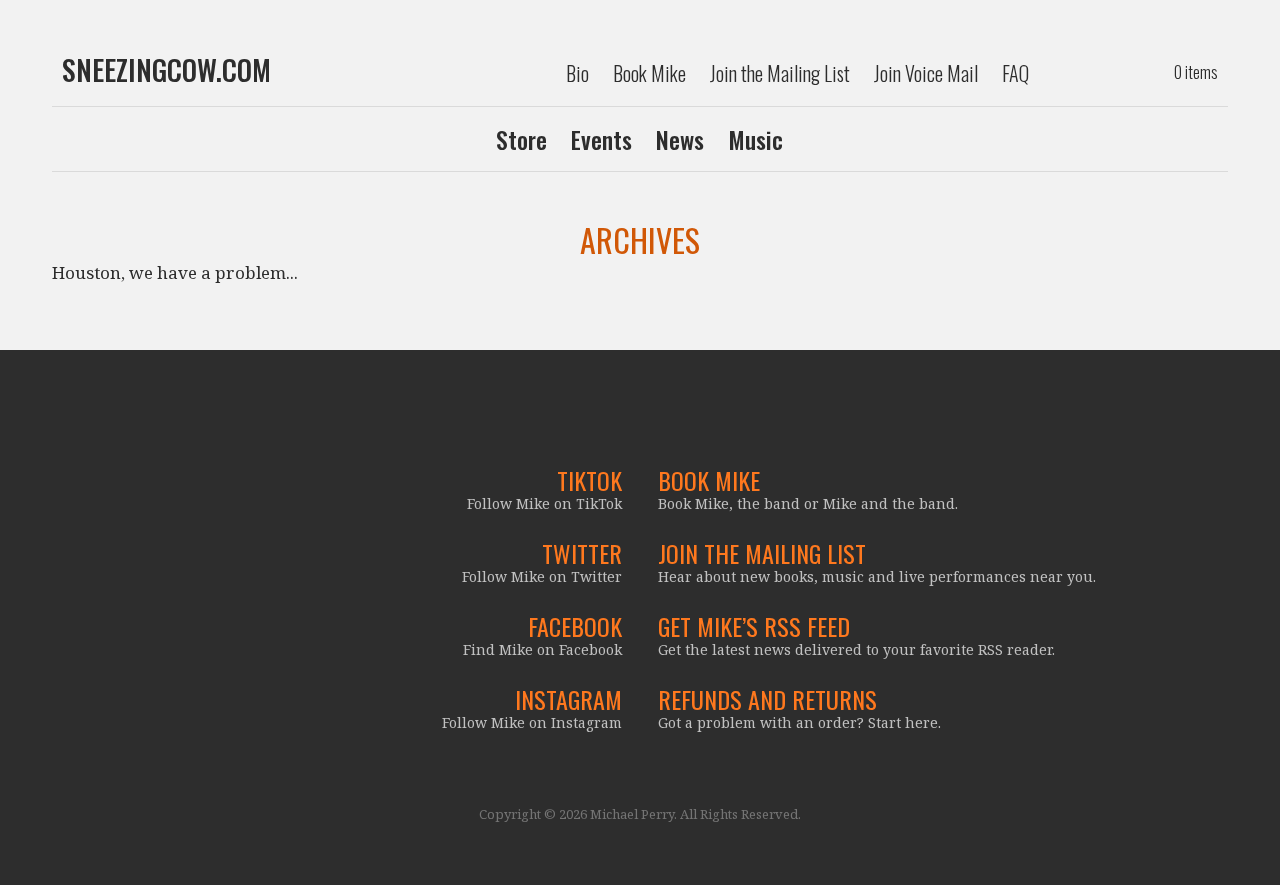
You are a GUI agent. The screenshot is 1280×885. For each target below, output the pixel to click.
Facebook (575, 626)
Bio (577, 73)
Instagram (568, 699)
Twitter (582, 553)
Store (521, 139)
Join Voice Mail (926, 73)
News (680, 139)
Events (601, 139)
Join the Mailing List (780, 73)
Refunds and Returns (767, 699)
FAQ (1015, 73)
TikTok (589, 480)
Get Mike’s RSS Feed (754, 626)
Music (755, 139)
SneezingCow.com (166, 70)
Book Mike (649, 73)
